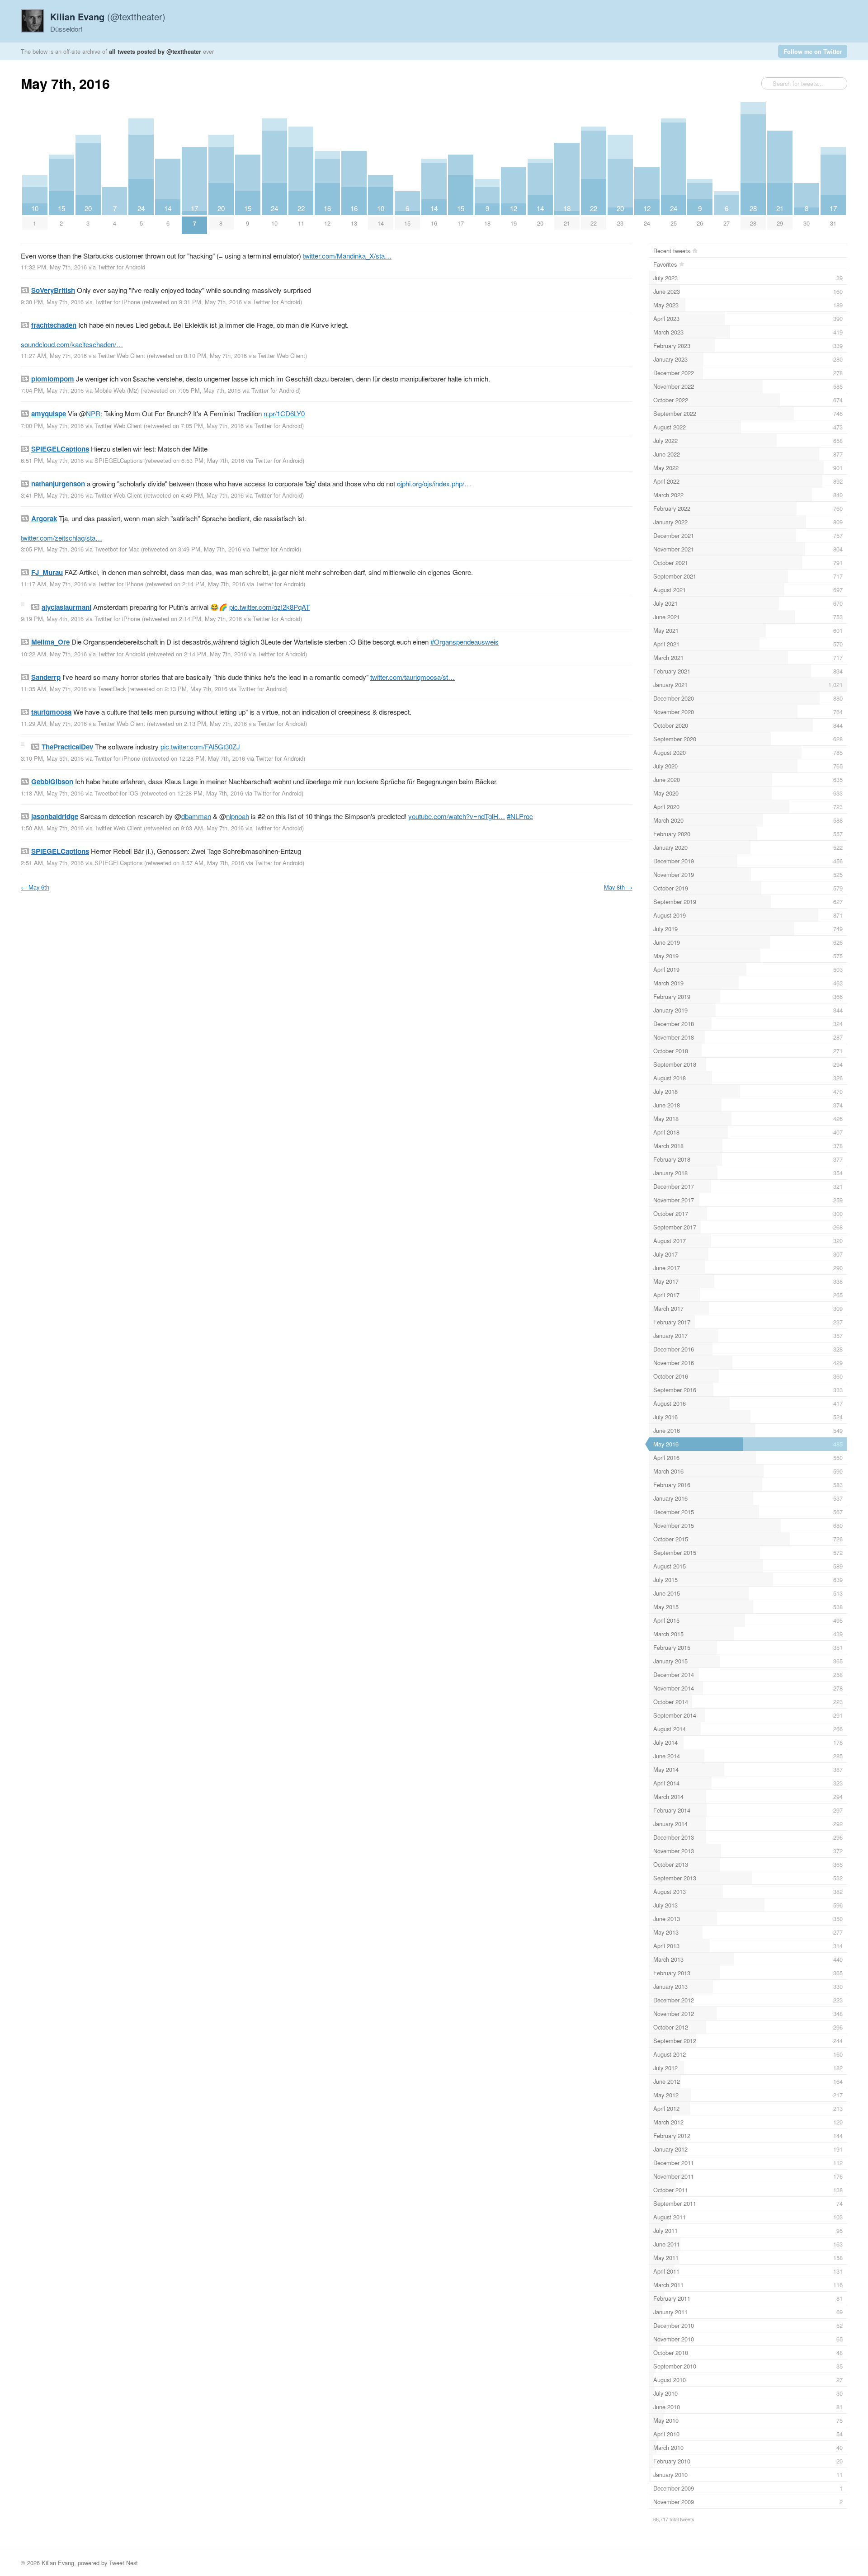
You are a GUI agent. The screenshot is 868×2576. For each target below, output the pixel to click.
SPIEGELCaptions (118, 460)
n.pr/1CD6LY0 (284, 413)
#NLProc (520, 816)
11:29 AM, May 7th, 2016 (54, 723)
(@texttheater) (108, 16)
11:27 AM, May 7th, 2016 (54, 356)
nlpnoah (238, 816)
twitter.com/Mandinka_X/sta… (347, 256)
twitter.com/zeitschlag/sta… (61, 538)
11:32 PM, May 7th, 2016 (54, 267)
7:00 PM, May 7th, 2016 (52, 426)
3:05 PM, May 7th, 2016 (52, 549)
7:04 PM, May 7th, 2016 (52, 390)
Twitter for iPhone (117, 302)
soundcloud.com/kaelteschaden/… (72, 344)
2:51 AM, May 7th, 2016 (52, 863)
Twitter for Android (121, 267)
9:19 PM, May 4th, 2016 (52, 619)
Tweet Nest (123, 2563)
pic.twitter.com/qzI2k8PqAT (269, 607)
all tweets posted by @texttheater (155, 51)
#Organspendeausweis (465, 642)
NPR (93, 413)
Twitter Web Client (121, 356)
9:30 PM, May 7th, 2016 (52, 302)
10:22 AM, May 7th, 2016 (54, 654)
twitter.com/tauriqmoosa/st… (413, 677)
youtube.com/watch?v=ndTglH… (457, 816)
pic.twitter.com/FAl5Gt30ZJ (200, 746)
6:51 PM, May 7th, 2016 (52, 460)
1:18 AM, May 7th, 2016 (52, 793)
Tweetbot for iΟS (116, 793)
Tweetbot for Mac (117, 549)
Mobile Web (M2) (117, 390)
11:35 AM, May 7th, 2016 (54, 689)
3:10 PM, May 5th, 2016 (52, 758)
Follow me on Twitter (813, 51)
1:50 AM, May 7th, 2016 (52, 828)
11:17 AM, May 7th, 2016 (54, 584)
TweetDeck (112, 689)
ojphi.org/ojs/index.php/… (434, 483)
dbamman (196, 816)
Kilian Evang (58, 2563)
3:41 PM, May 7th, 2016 (52, 495)
